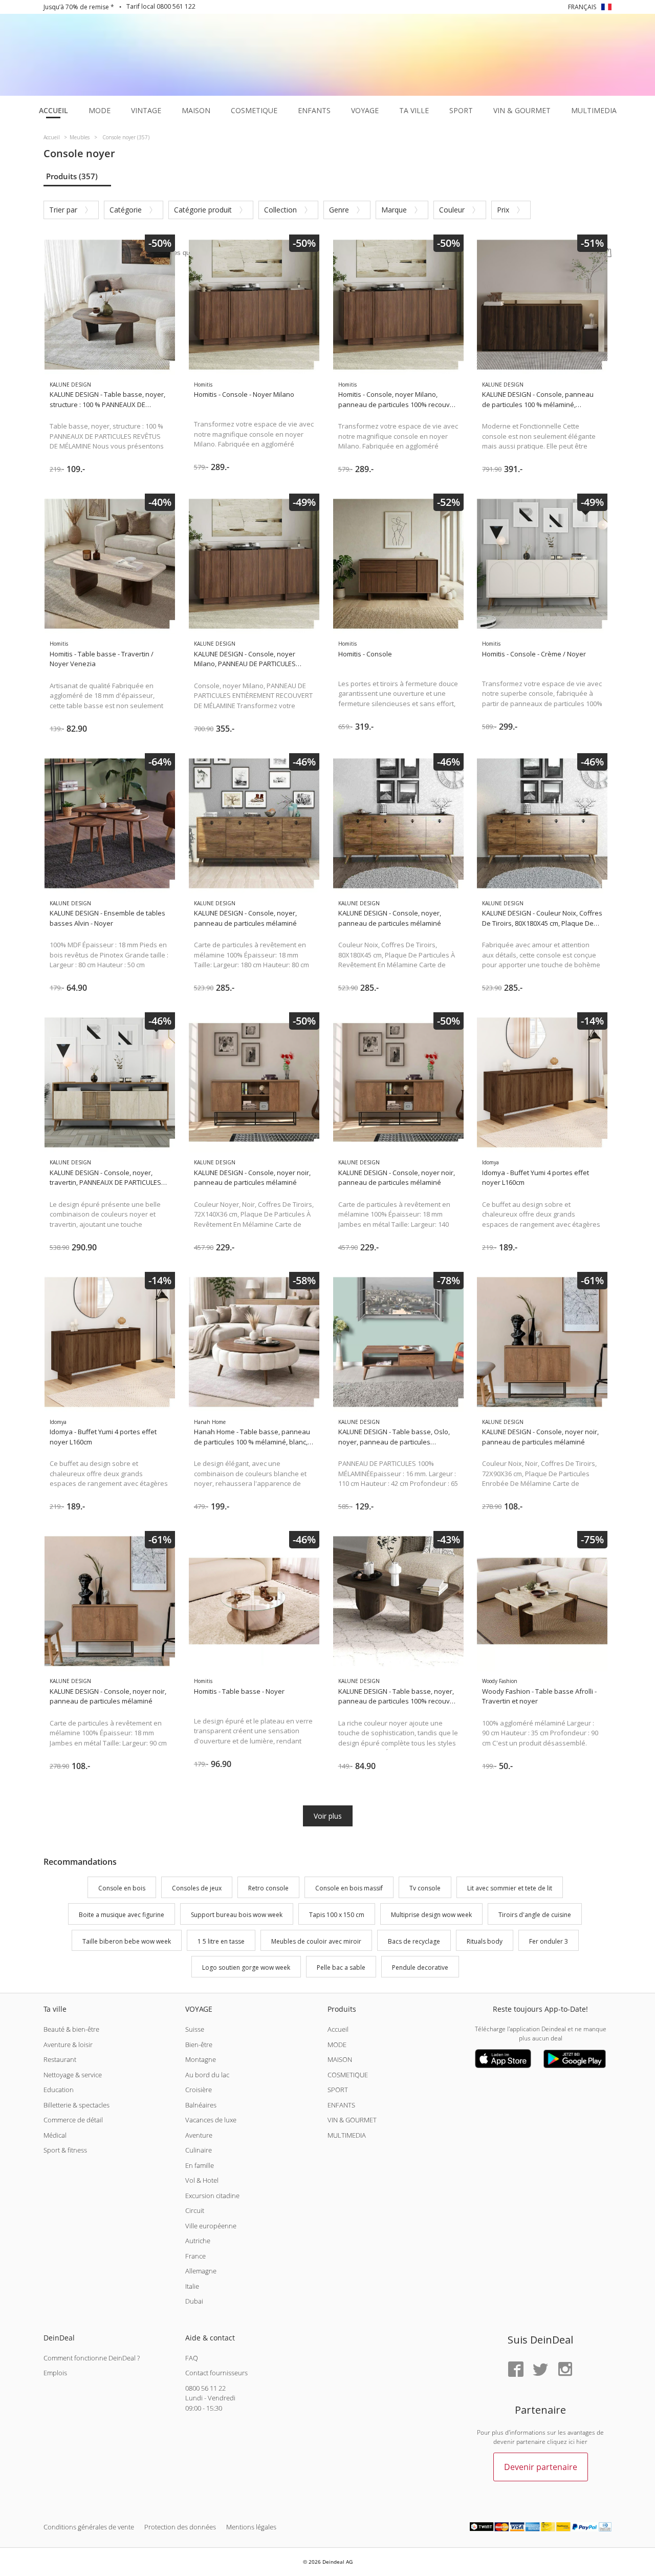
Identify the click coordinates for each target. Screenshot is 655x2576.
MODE (337, 2045)
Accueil (338, 2029)
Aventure (199, 2135)
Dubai (194, 2301)
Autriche (198, 2241)
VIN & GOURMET (352, 2120)
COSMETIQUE (348, 2075)
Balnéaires (201, 2105)
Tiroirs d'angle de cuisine (535, 1915)
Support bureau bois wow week (237, 1915)
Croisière (199, 2090)
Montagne (201, 2059)
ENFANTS (341, 2105)
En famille (200, 2165)
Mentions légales (251, 2527)
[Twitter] (540, 2370)
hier (582, 2442)
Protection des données (180, 2527)
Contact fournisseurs (216, 2373)
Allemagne (201, 2271)
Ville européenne (211, 2226)
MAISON (340, 2059)
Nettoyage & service (73, 2075)
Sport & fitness (65, 2150)
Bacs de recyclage (414, 1941)
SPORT (338, 2090)
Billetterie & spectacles (77, 2105)
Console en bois (122, 1888)
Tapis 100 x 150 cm (337, 1915)
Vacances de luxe (211, 2120)
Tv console (425, 1888)
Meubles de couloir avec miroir (316, 1941)
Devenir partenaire (541, 2467)
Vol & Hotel (202, 2180)
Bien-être (199, 2045)
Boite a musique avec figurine (122, 1915)
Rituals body (485, 1941)
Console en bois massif (349, 1888)
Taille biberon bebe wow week (127, 1941)
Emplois (55, 2373)
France (195, 2256)
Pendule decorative (420, 1968)
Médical (55, 2135)
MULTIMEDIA (347, 2135)
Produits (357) (72, 176)
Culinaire (199, 2150)
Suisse (195, 2029)
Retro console (268, 1888)
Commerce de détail (73, 2120)
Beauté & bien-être (71, 2029)
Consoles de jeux (197, 1888)
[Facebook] (516, 2370)
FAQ (192, 2358)
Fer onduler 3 (549, 1941)
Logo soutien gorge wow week (246, 1968)
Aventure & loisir (68, 2045)
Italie (192, 2286)
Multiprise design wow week (431, 1915)
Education (59, 2090)
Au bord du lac (207, 2075)
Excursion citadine (212, 2196)
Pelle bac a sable (341, 1968)
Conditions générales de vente (89, 2527)
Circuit (195, 2210)
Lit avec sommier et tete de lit (510, 1888)
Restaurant (60, 2059)
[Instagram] (565, 2370)
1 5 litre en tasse (221, 1941)
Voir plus (328, 1816)
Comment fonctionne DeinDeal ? (92, 2358)
